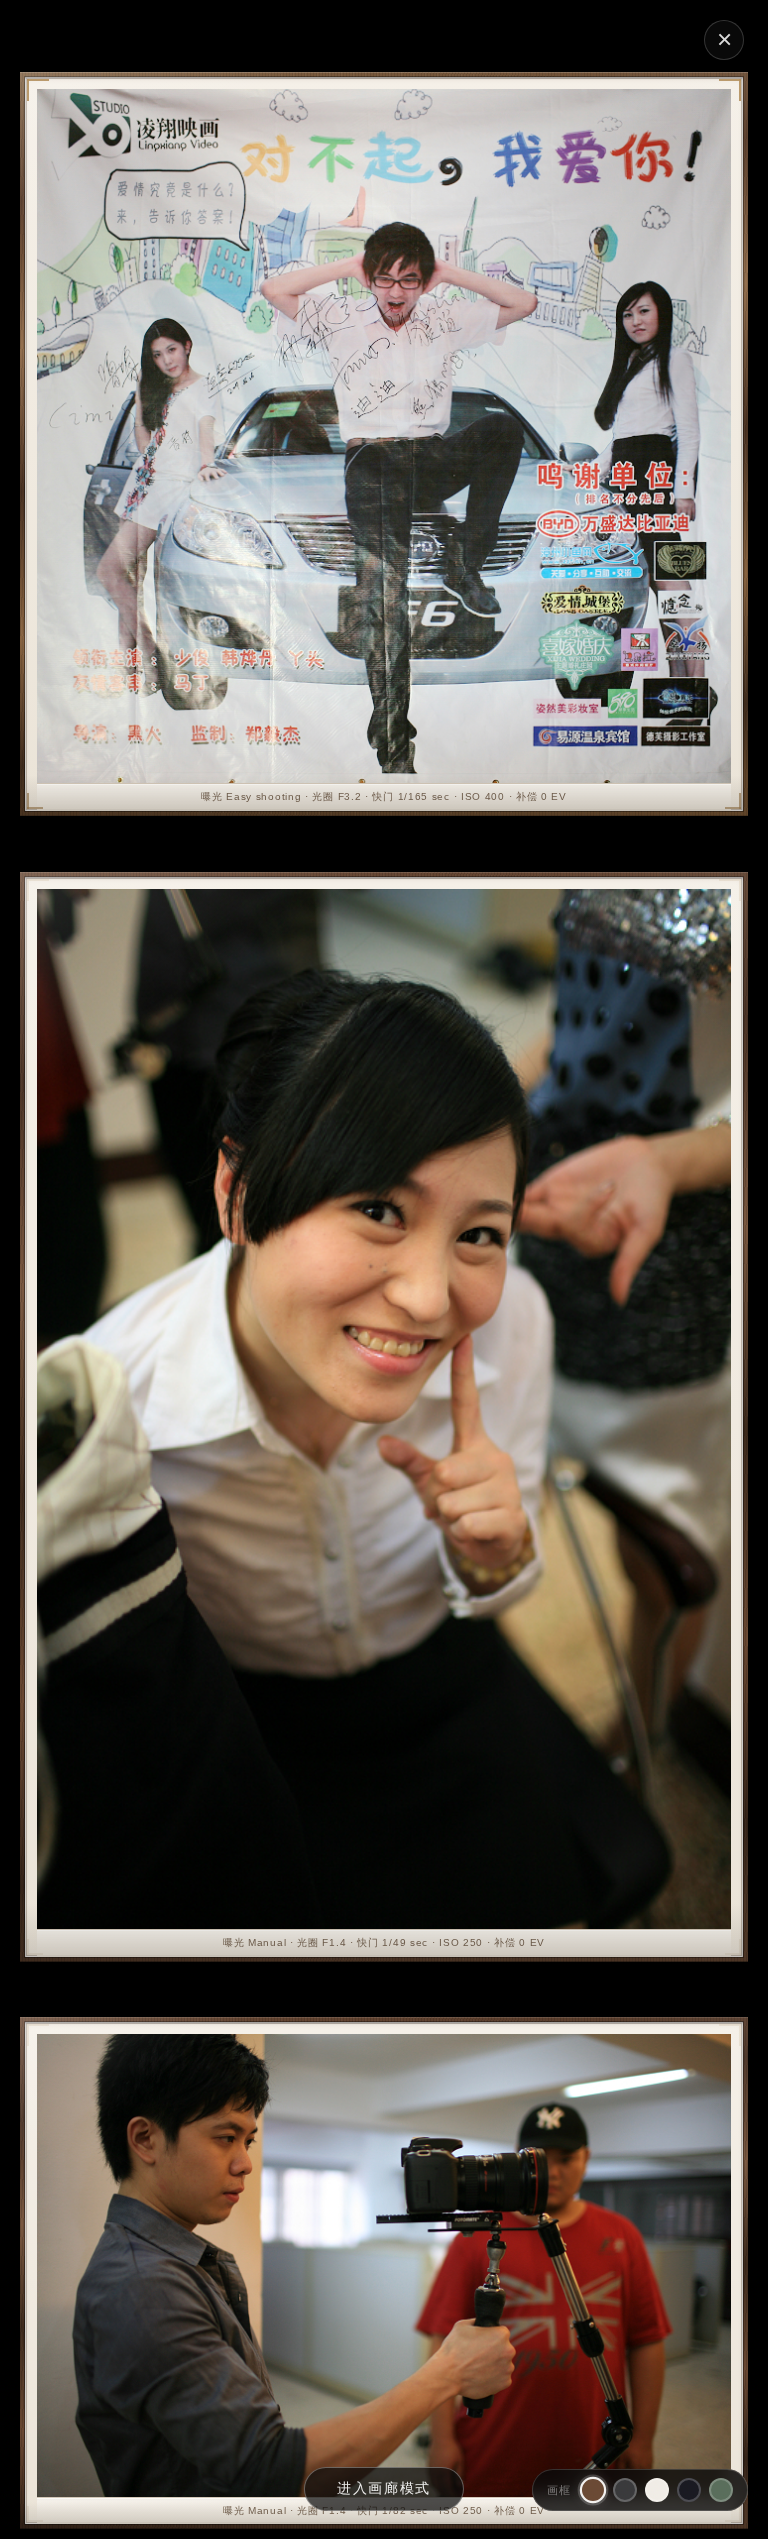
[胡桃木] (593, 2490)
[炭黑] (625, 2490)
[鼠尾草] (721, 2490)
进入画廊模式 (384, 2488)
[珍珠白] (657, 2490)
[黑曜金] (689, 2490)
